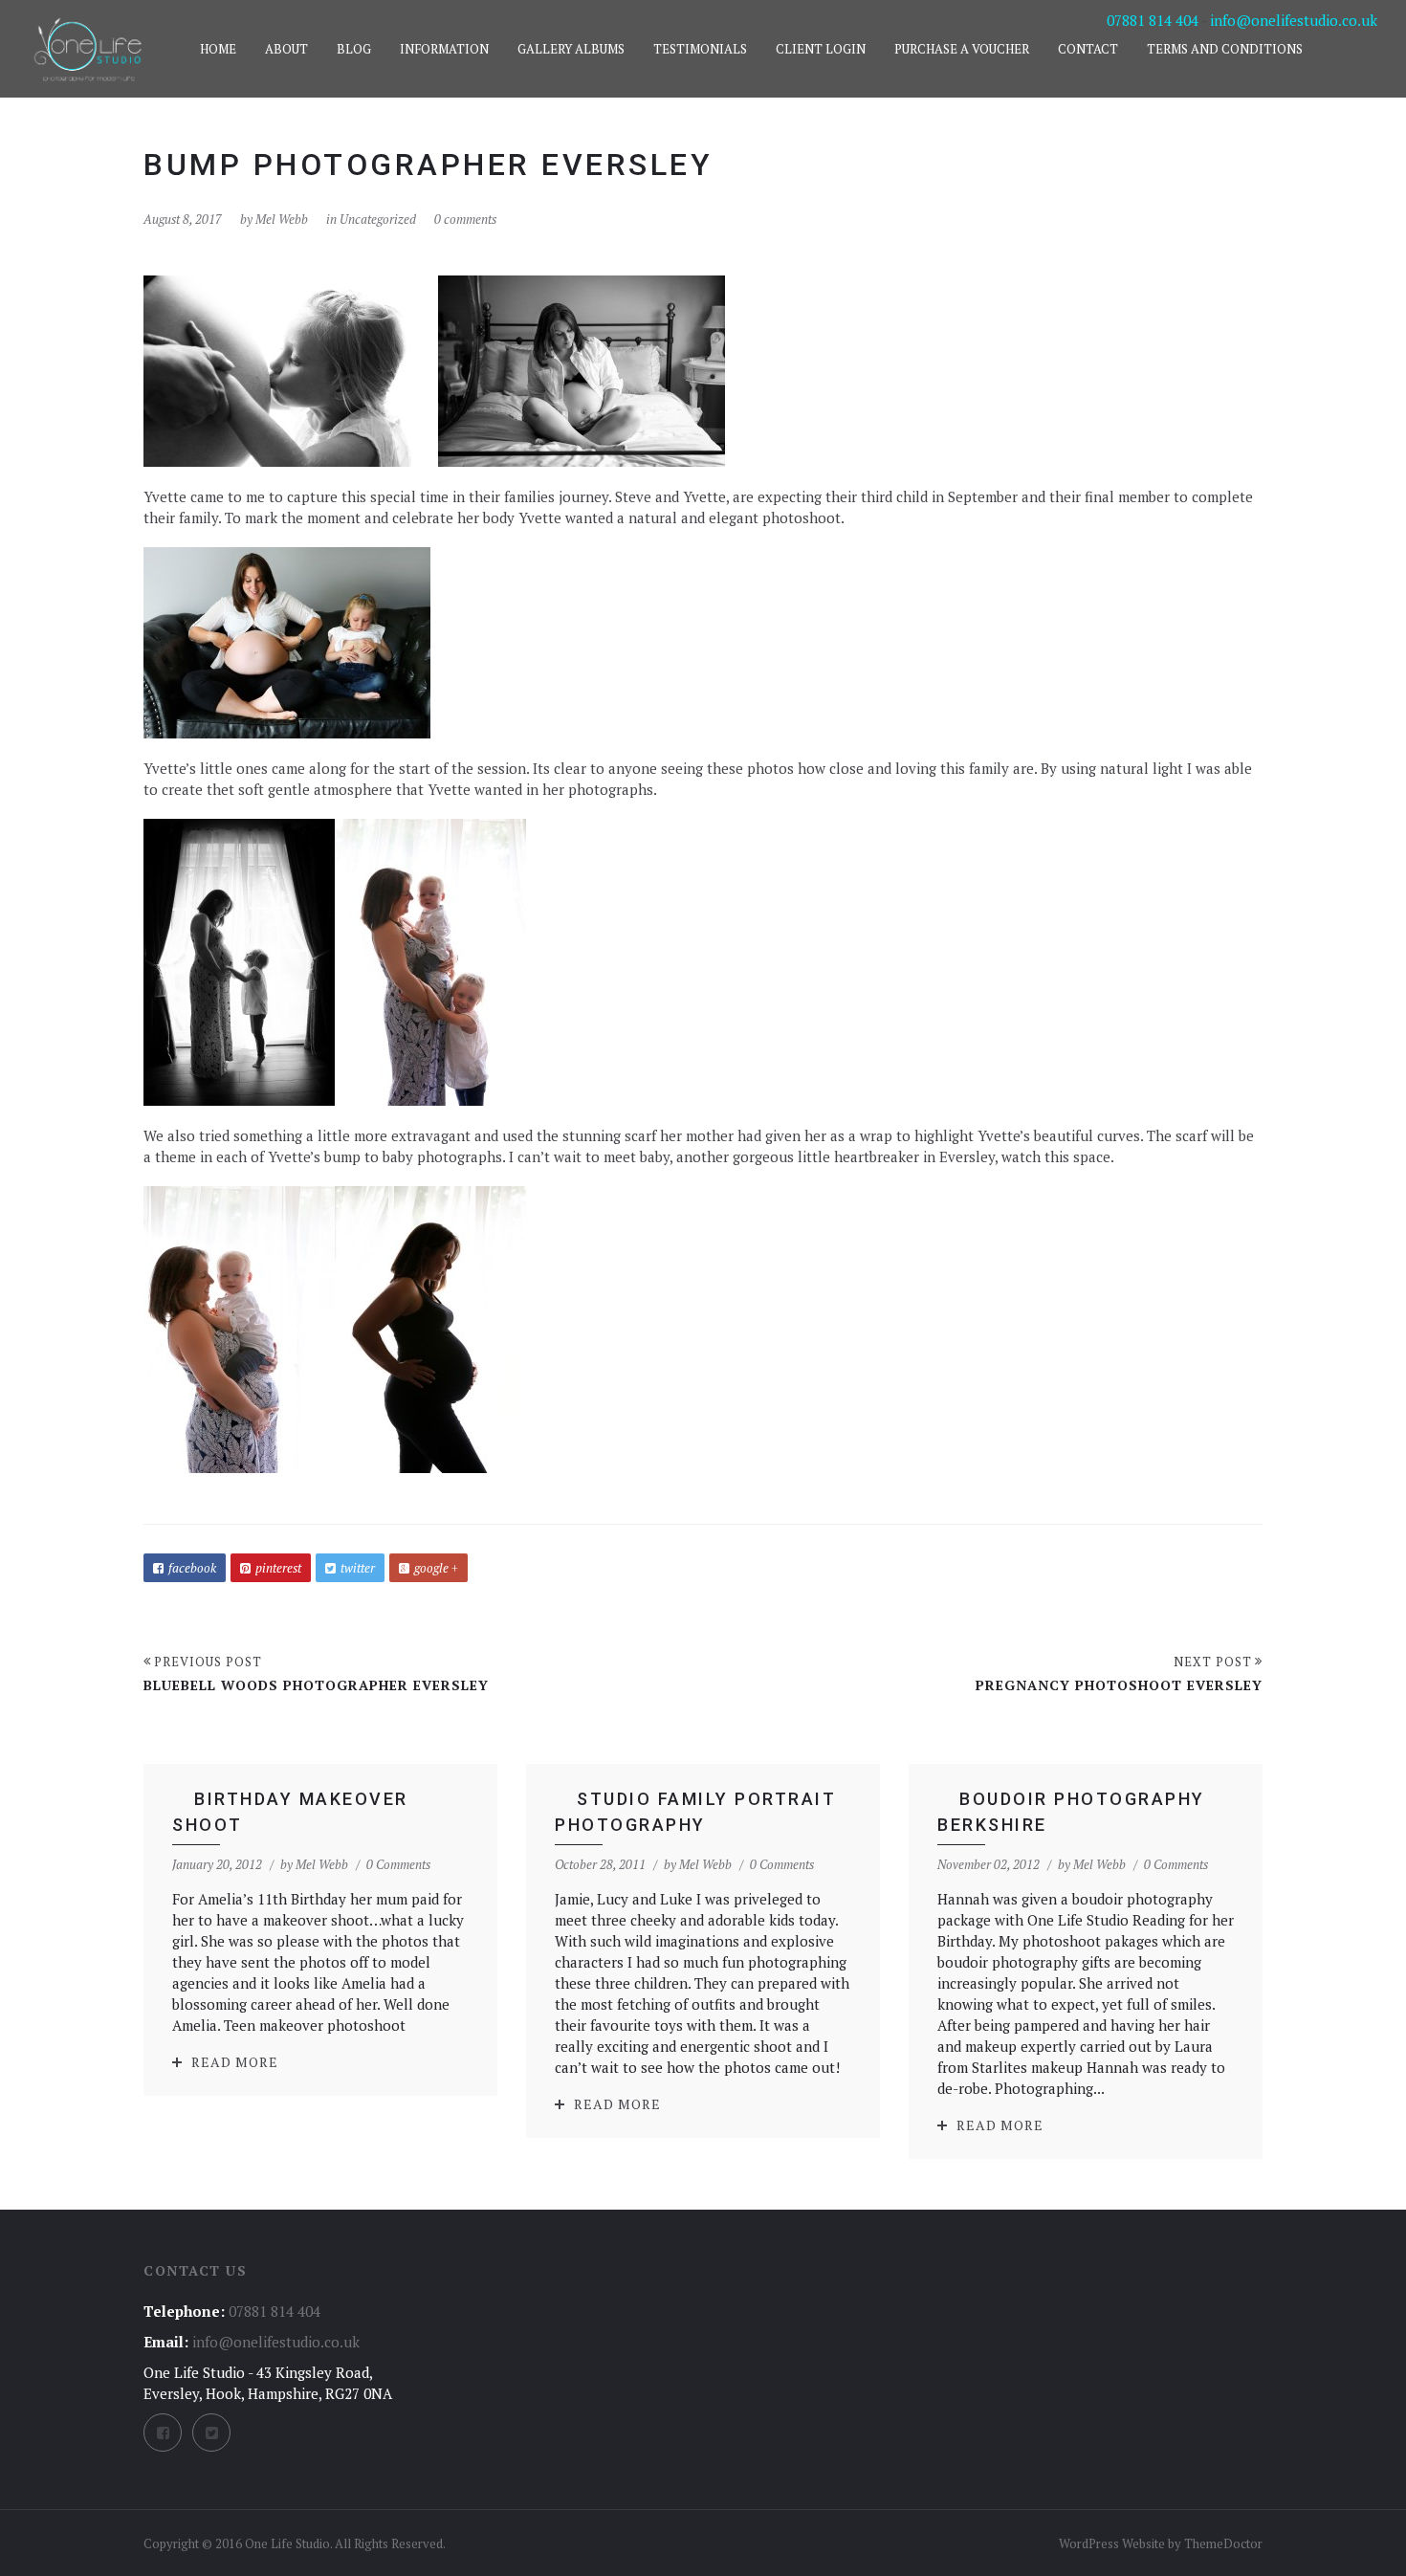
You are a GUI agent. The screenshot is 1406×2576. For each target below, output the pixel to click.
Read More (235, 2062)
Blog (354, 49)
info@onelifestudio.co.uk (1294, 20)
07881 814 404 (1153, 20)
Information (444, 49)
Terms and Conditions (1225, 49)
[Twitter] (211, 2433)
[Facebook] (163, 2433)
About (286, 49)
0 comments (465, 219)
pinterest (278, 1568)
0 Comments (398, 1864)
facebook (192, 1568)
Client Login (821, 49)
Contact (1088, 49)
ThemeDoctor (1223, 2543)
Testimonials (700, 49)
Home (218, 49)
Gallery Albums (571, 49)
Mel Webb (282, 219)
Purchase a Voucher (962, 49)
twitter (358, 1568)
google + (436, 1568)
